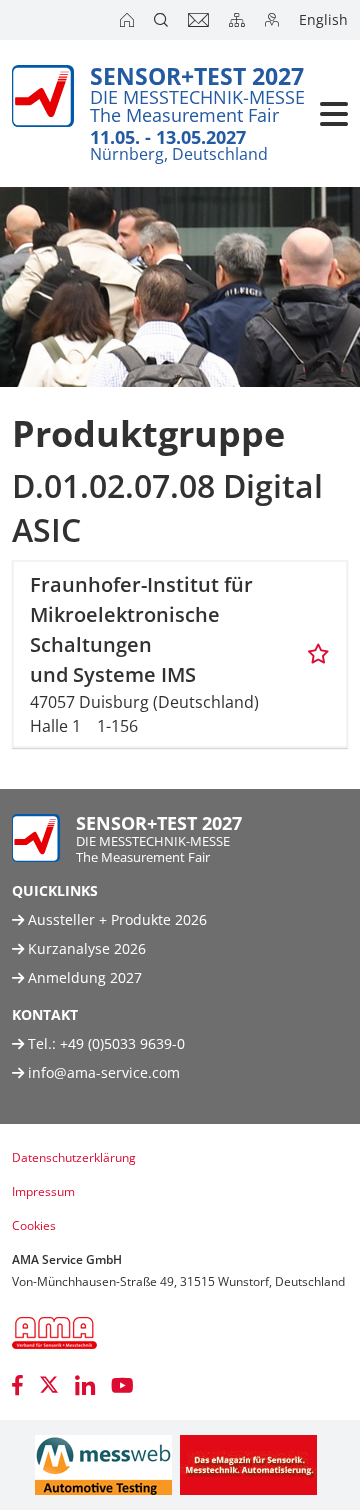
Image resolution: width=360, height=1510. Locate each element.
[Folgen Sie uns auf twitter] (49, 1385)
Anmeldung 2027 (83, 977)
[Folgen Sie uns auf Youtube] (122, 1385)
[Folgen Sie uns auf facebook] (17, 1385)
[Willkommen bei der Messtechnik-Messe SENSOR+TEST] (129, 20)
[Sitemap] (239, 20)
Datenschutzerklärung (74, 1157)
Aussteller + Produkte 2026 (115, 919)
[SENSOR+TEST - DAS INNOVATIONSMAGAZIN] (248, 1465)
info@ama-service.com (104, 1072)
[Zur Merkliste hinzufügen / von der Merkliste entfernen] (318, 654)
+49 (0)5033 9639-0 (122, 1043)
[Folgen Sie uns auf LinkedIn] (85, 1385)
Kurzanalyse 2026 (85, 948)
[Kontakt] (200, 20)
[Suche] (163, 20)
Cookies (34, 1225)
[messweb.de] (103, 1465)
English (323, 19)
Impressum (43, 1191)
